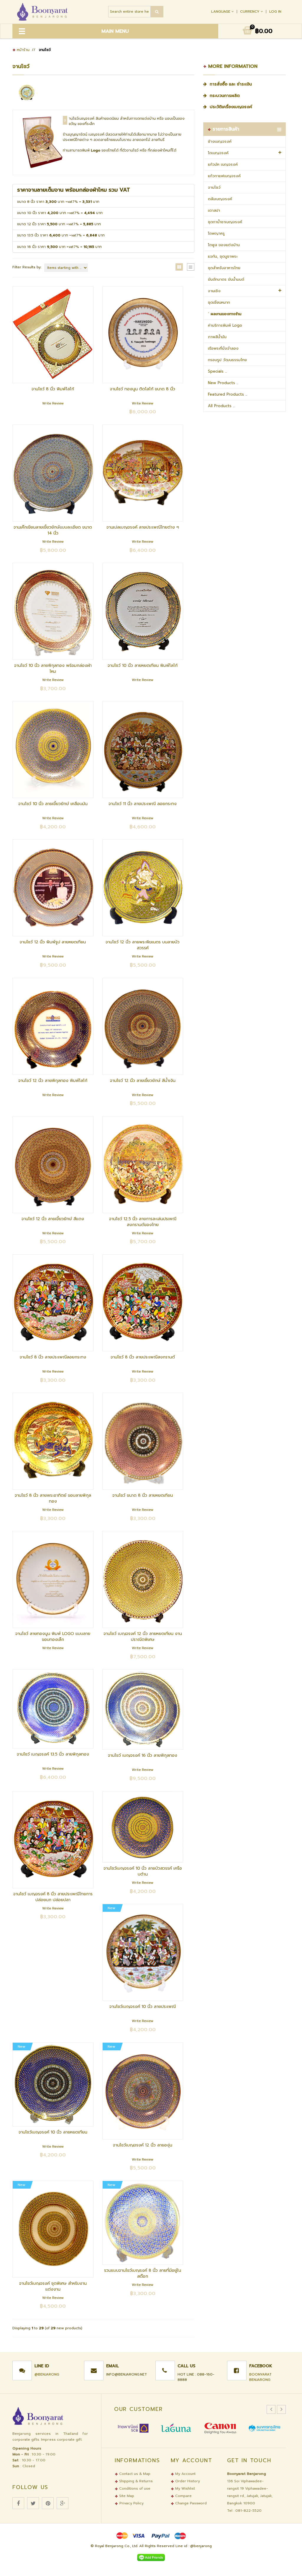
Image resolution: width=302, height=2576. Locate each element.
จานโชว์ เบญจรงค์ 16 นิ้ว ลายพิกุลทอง (143, 1755)
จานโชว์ (214, 187)
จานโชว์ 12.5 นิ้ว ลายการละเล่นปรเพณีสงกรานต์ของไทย (143, 1222)
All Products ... (221, 406)
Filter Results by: (27, 267)
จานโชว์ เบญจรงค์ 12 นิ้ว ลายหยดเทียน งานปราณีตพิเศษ (143, 1637)
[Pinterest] (48, 2503)
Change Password (190, 2503)
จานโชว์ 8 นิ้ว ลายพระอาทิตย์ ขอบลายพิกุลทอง (53, 1498)
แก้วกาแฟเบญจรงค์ (224, 176)
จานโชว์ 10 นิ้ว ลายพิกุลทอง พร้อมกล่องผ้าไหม (53, 668)
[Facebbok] (18, 2503)
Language (221, 11)
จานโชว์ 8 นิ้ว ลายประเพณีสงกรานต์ (143, 1357)
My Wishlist (184, 2488)
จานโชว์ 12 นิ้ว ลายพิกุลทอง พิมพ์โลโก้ (53, 1081)
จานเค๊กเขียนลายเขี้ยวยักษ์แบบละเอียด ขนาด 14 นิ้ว (53, 530)
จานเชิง (214, 291)
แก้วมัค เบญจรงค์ (223, 164)
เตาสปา (214, 210)
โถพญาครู (216, 233)
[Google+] (63, 2503)
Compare (183, 2496)
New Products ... (223, 383)
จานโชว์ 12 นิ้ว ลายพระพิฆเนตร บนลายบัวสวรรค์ (143, 945)
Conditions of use (134, 2488)
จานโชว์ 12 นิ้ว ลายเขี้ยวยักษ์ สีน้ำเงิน (143, 1081)
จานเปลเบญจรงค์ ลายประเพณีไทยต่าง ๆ (143, 527)
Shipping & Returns (135, 2481)
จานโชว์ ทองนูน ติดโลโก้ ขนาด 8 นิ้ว (143, 389)
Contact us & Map (134, 2474)
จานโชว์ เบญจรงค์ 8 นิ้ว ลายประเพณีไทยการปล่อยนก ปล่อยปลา (53, 1897)
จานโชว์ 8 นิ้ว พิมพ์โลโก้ (53, 389)
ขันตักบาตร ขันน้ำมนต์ (226, 279)
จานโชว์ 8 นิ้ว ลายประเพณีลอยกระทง (53, 1357)
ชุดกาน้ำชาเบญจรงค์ (225, 222)
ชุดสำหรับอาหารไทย (224, 268)
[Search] (157, 12)
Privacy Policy (132, 2503)
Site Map (126, 2496)
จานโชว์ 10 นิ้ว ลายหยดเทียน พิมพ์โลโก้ (143, 666)
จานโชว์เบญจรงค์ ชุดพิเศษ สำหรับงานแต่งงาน (53, 2286)
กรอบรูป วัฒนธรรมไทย (227, 360)
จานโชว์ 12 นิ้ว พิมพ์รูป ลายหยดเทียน (53, 942)
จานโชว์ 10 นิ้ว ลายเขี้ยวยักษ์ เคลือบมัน (53, 804)
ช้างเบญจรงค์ (220, 141)
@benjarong (47, 2374)
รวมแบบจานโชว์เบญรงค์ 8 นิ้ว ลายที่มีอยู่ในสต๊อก (143, 2273)
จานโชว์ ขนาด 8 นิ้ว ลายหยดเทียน (143, 1495)
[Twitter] (33, 2503)
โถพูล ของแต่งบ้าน (224, 245)
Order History (187, 2481)
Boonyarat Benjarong (260, 2377)
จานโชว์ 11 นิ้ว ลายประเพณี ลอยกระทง (143, 804)
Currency (250, 11)
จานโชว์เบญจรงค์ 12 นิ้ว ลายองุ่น (143, 2145)
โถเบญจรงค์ (218, 153)
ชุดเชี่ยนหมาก (219, 302)
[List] (191, 267)
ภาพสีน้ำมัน (217, 337)
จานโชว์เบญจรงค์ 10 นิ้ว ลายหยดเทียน (53, 2132)
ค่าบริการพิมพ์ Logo (225, 325)
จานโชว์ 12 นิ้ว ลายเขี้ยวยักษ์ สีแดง (53, 1219)
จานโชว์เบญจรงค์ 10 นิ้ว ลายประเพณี (143, 2007)
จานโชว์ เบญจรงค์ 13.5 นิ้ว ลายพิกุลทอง (53, 1754)
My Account (185, 2474)
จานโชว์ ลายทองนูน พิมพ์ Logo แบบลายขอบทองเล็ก (53, 1637)
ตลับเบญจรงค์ (220, 199)
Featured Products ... (228, 394)
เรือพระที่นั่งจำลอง (223, 348)
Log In (275, 11)
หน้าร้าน (23, 50)
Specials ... (217, 371)
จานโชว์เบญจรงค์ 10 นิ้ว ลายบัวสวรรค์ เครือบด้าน (143, 1871)
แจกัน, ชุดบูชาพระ (223, 256)
